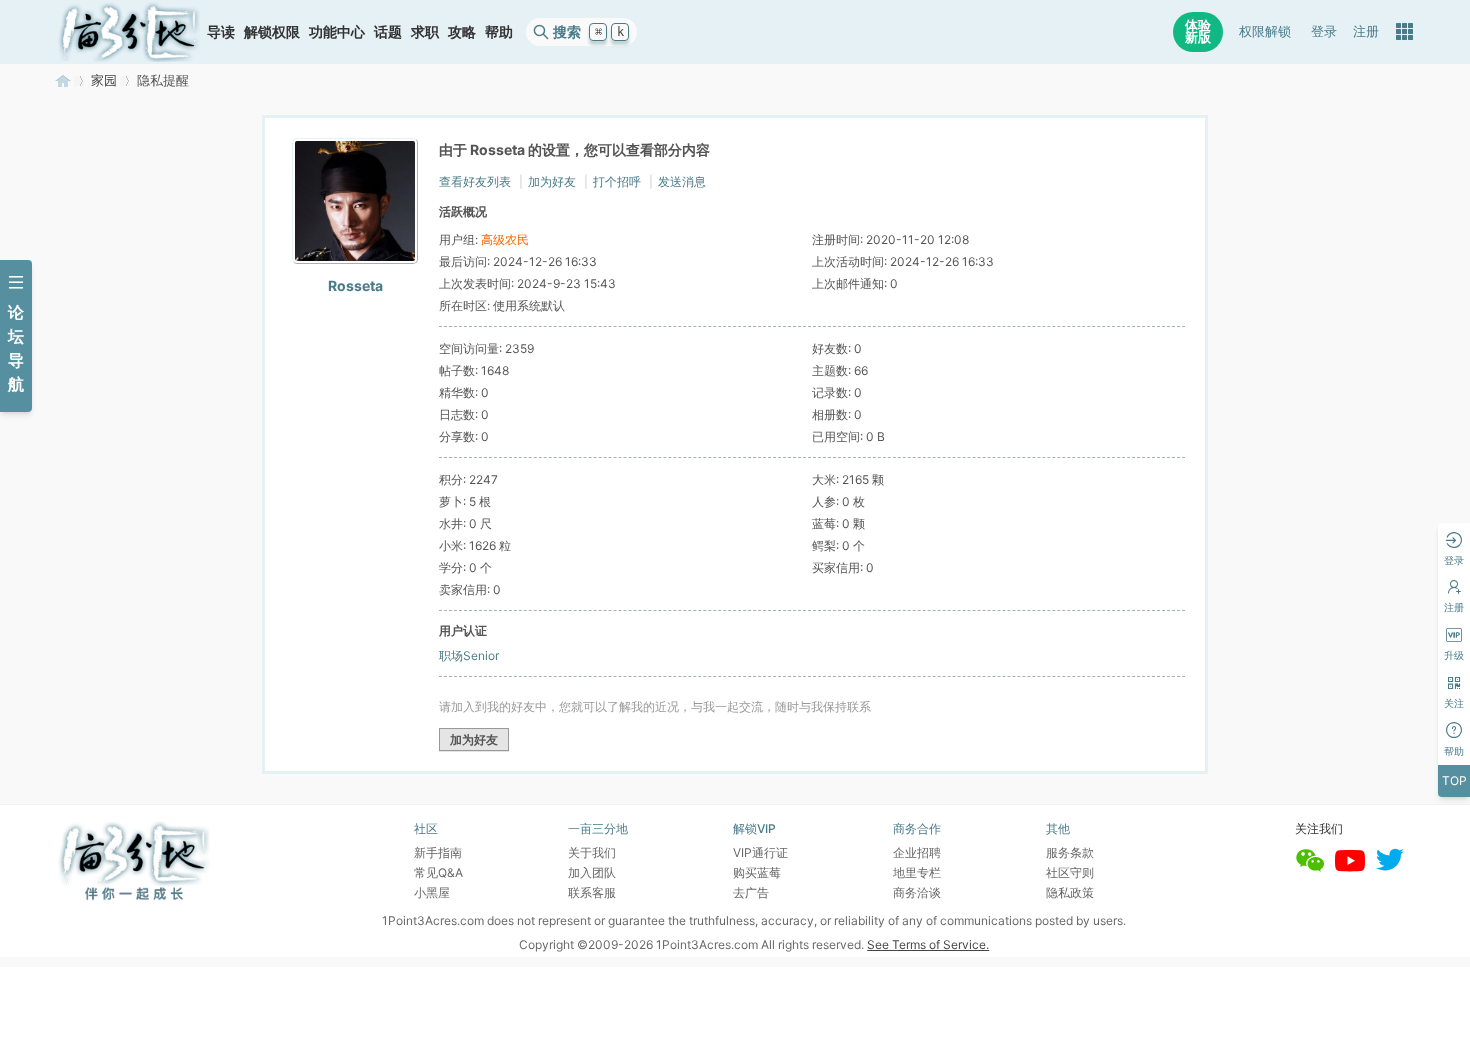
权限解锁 (1265, 31)
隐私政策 (1070, 892)
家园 (104, 80)
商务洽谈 (917, 892)
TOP (1454, 780)
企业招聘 (917, 852)
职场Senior (469, 655)
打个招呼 (617, 181)
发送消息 (682, 181)
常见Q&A (438, 872)
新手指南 (438, 852)
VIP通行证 (760, 852)
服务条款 (1070, 852)
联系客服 (592, 892)
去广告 (751, 892)
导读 (221, 31)
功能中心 (337, 31)
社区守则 (1070, 872)
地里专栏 (917, 872)
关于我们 (592, 852)
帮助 (499, 31)
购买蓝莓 (757, 872)
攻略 (462, 31)
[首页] (129, 32)
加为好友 (552, 181)
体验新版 (1198, 31)
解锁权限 (272, 31)
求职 (425, 31)
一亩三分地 (63, 80)
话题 (388, 31)
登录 (1324, 31)
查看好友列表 (475, 181)
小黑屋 (432, 892)
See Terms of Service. (928, 944)
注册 (1366, 31)
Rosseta (355, 285)
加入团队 (592, 872)
